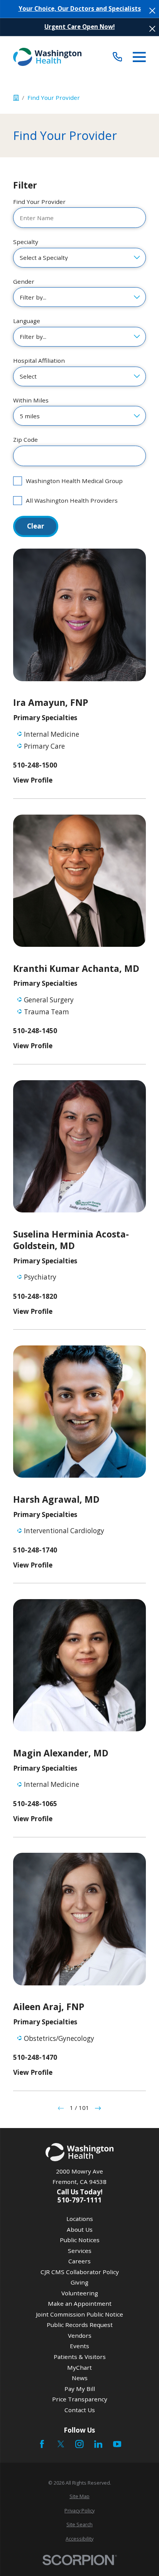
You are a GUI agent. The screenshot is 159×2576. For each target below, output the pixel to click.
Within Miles (31, 400)
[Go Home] (16, 98)
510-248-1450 (35, 1031)
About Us (80, 2229)
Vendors (80, 2335)
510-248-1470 (35, 2057)
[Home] (47, 57)
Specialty (26, 242)
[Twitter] (61, 2444)
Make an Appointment (80, 2303)
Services (80, 2251)
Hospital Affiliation (39, 360)
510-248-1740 (35, 1550)
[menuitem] (79, 2496)
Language (27, 321)
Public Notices (80, 2240)
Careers (79, 2261)
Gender (24, 281)
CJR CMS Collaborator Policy (80, 2272)
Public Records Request (80, 2325)
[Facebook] (42, 2444)
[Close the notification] (152, 11)
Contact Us (80, 2410)
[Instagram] (79, 2444)
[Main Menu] (139, 57)
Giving (79, 2282)
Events (79, 2346)
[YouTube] (117, 2444)
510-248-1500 (35, 765)
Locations (80, 2219)
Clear (36, 526)
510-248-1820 (35, 1296)
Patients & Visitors (80, 2357)
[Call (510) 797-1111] (118, 57)
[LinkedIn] (98, 2444)
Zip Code (25, 439)
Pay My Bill (80, 2389)
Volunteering (80, 2293)
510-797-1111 (79, 2200)
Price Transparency (80, 2399)
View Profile (33, 780)
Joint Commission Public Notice (79, 2314)
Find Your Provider (39, 202)
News (80, 2378)
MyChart (79, 2367)
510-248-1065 (35, 1804)
